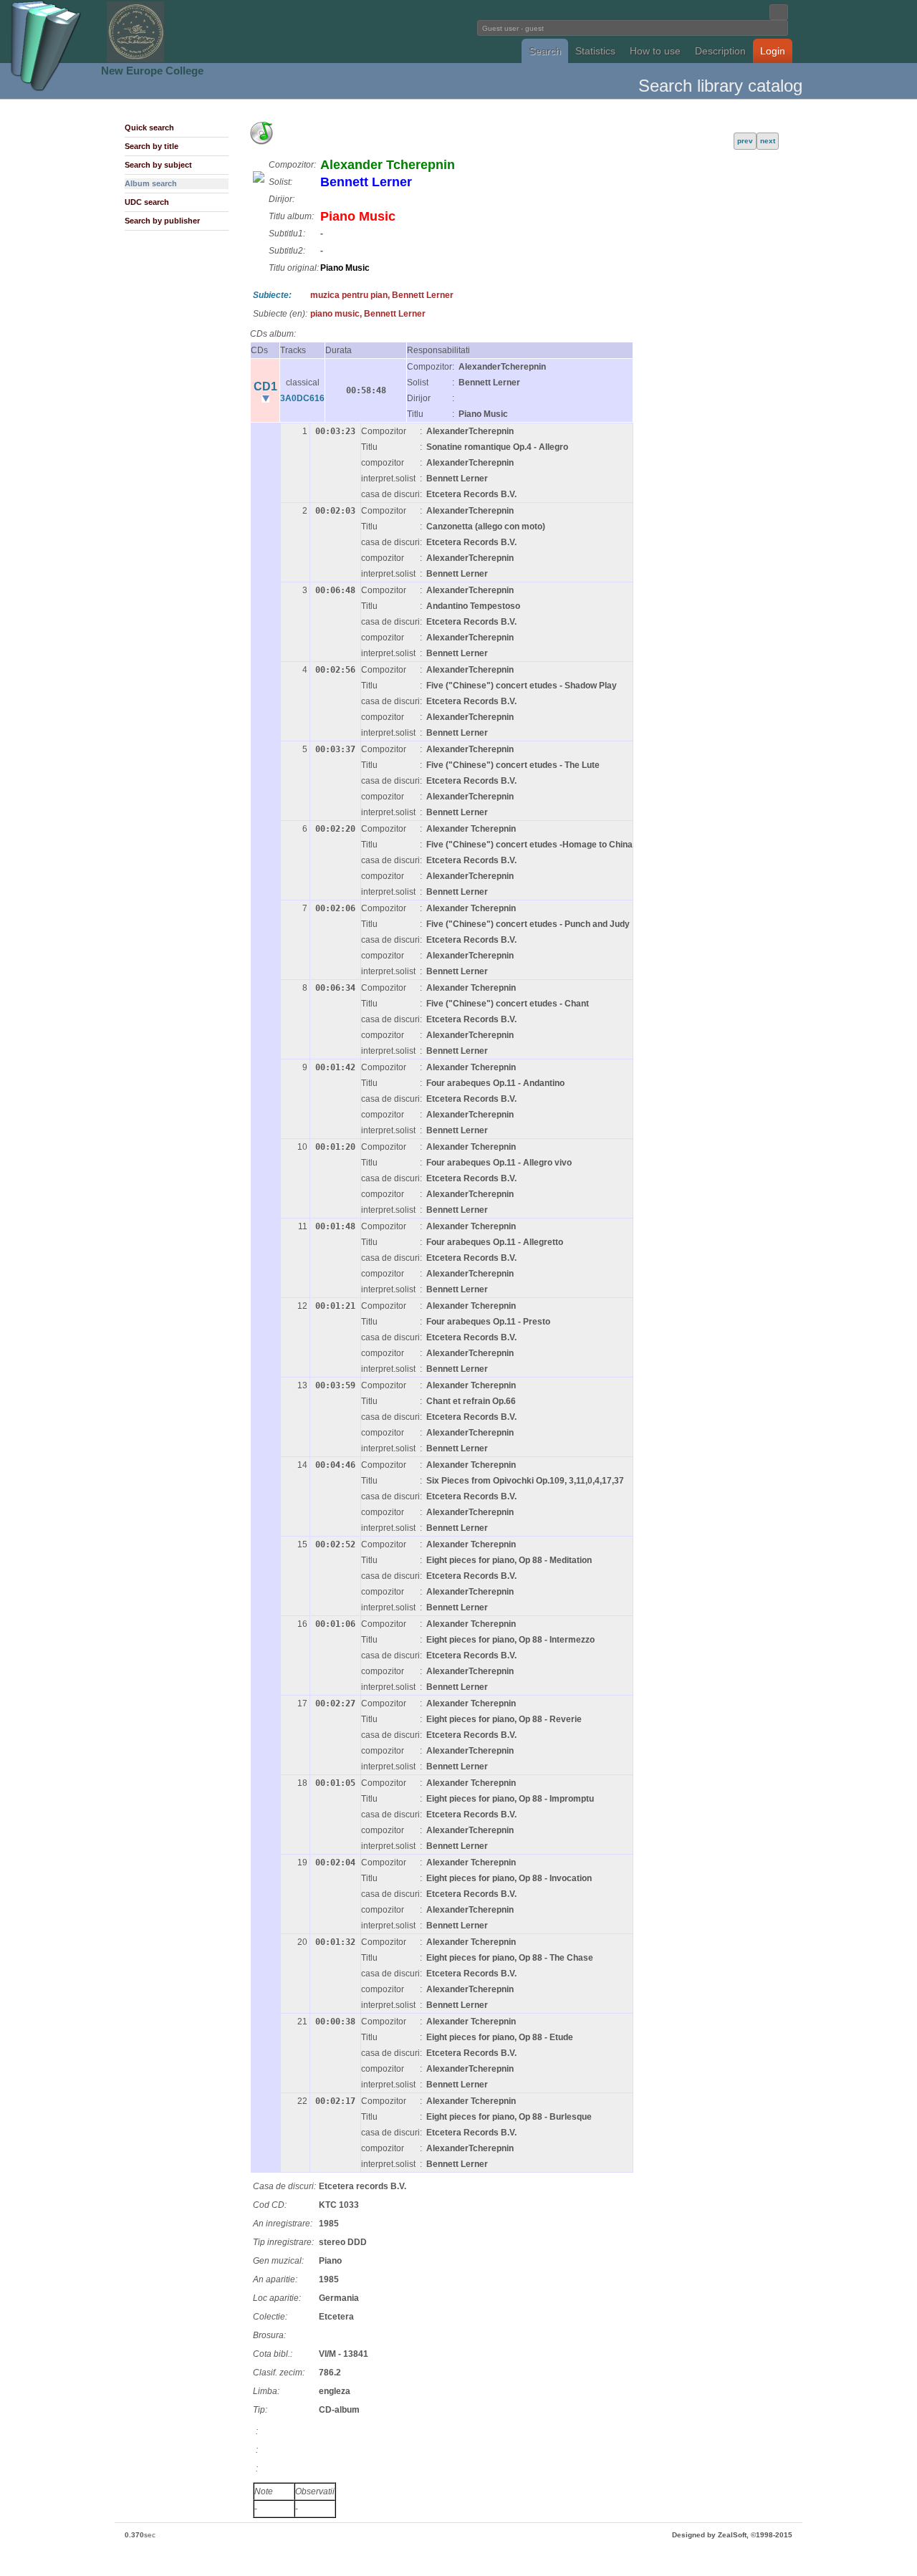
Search (545, 51)
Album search (151, 183)
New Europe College (152, 71)
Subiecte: (272, 295)
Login (773, 51)
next (768, 141)
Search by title (152, 146)
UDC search (147, 202)
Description (720, 51)
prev (745, 141)
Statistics (595, 51)
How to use (655, 51)
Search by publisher (162, 221)
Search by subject (158, 165)
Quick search (149, 128)
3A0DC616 (302, 398)
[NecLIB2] (135, 60)
